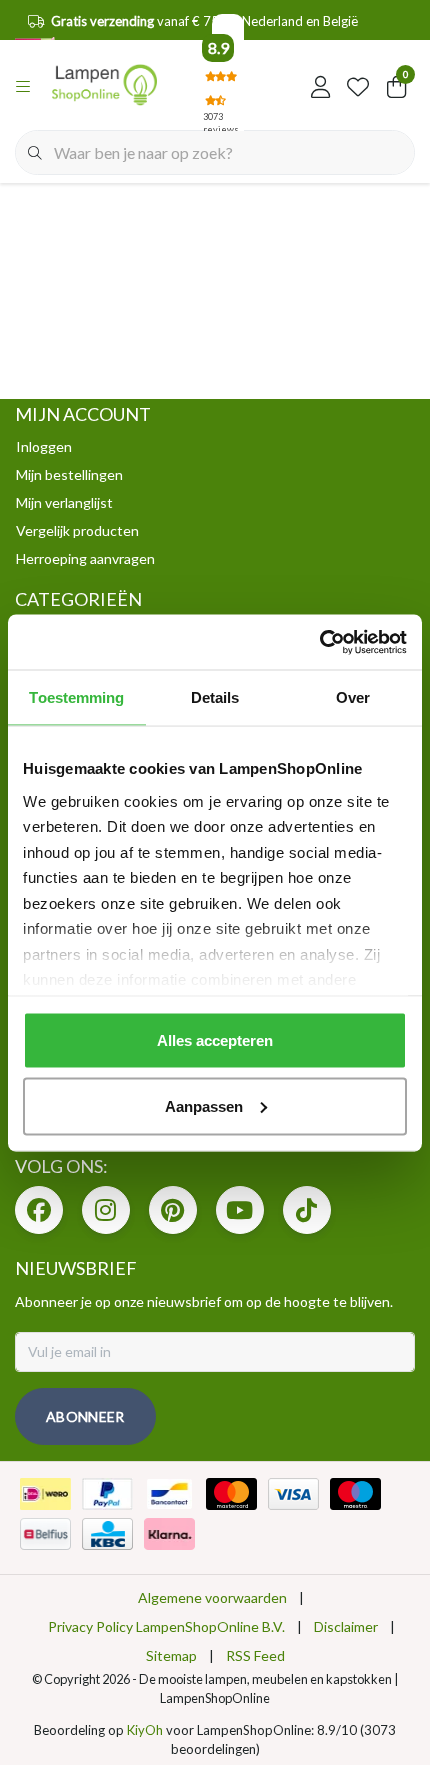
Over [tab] (353, 697)
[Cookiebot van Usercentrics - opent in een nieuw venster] (319, 642)
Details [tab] (215, 697)
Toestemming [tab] (76, 697)
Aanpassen (204, 1105)
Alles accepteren (215, 1040)
